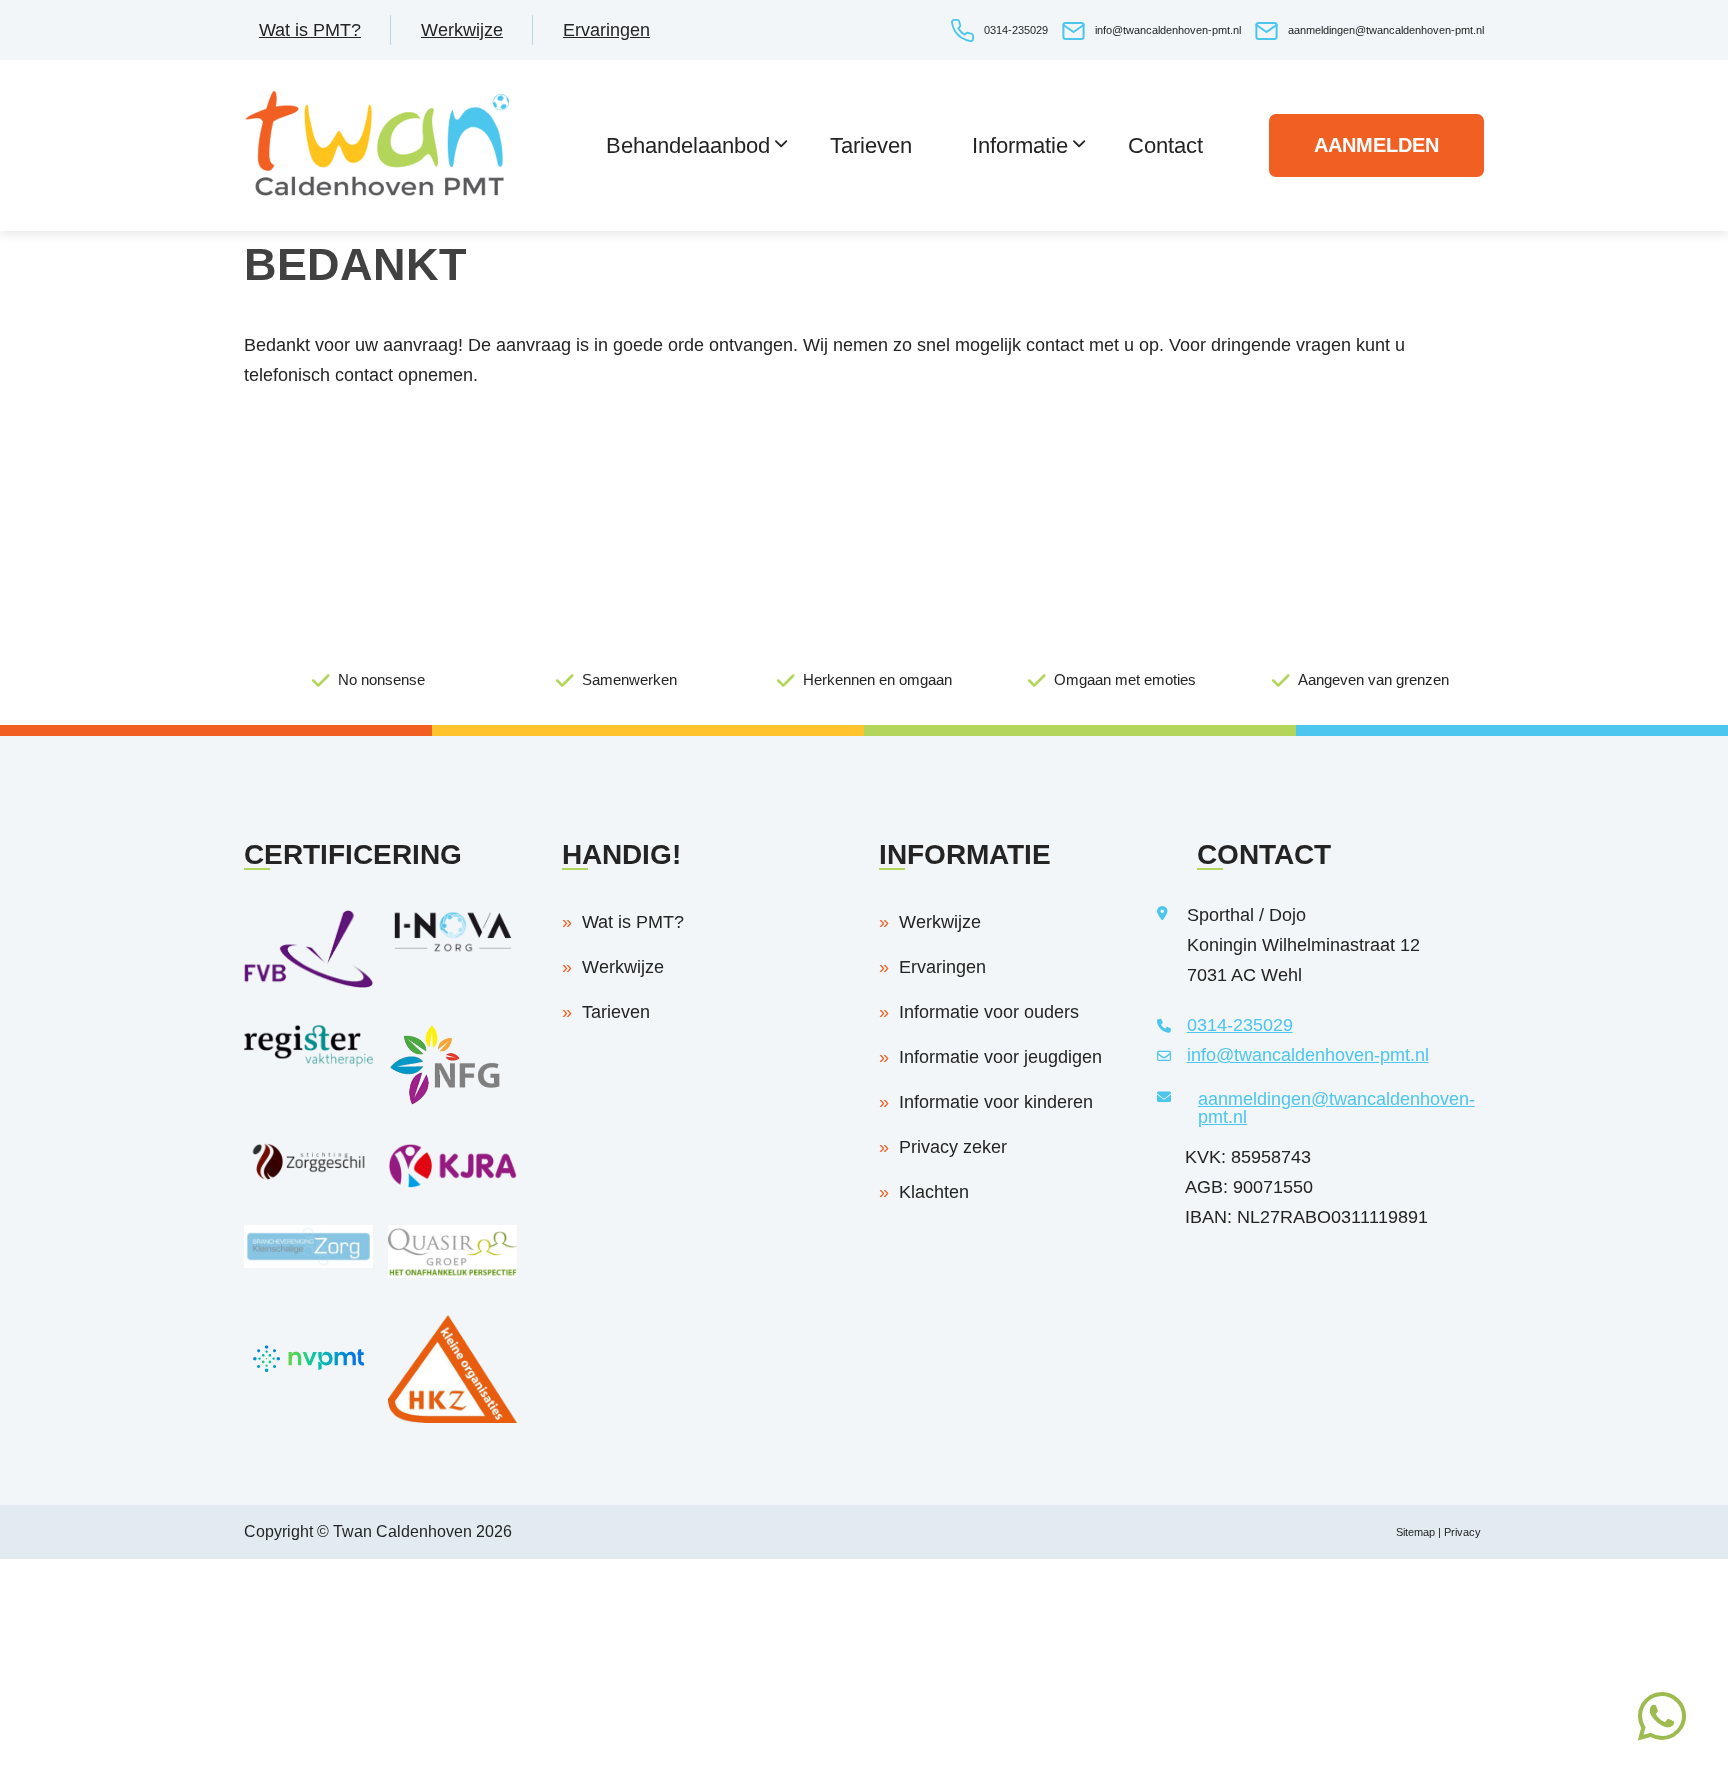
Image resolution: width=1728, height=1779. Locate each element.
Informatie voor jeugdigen (1000, 1057)
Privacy (1464, 1532)
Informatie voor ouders (989, 1012)
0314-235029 (1016, 30)
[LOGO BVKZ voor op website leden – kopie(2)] (308, 1262)
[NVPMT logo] (308, 1396)
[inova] (452, 947)
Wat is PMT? (310, 30)
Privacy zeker (953, 1147)
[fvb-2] (308, 982)
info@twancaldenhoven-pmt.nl (1168, 30)
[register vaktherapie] (308, 1061)
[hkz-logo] (452, 1417)
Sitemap (1415, 1532)
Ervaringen (606, 30)
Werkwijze (462, 30)
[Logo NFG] (452, 1100)
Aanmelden (1376, 145)
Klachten (934, 1192)
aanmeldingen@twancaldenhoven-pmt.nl (1386, 30)
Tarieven (616, 1012)
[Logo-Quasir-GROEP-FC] (452, 1272)
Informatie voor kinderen (996, 1102)
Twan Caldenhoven (402, 1531)
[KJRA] (452, 1182)
